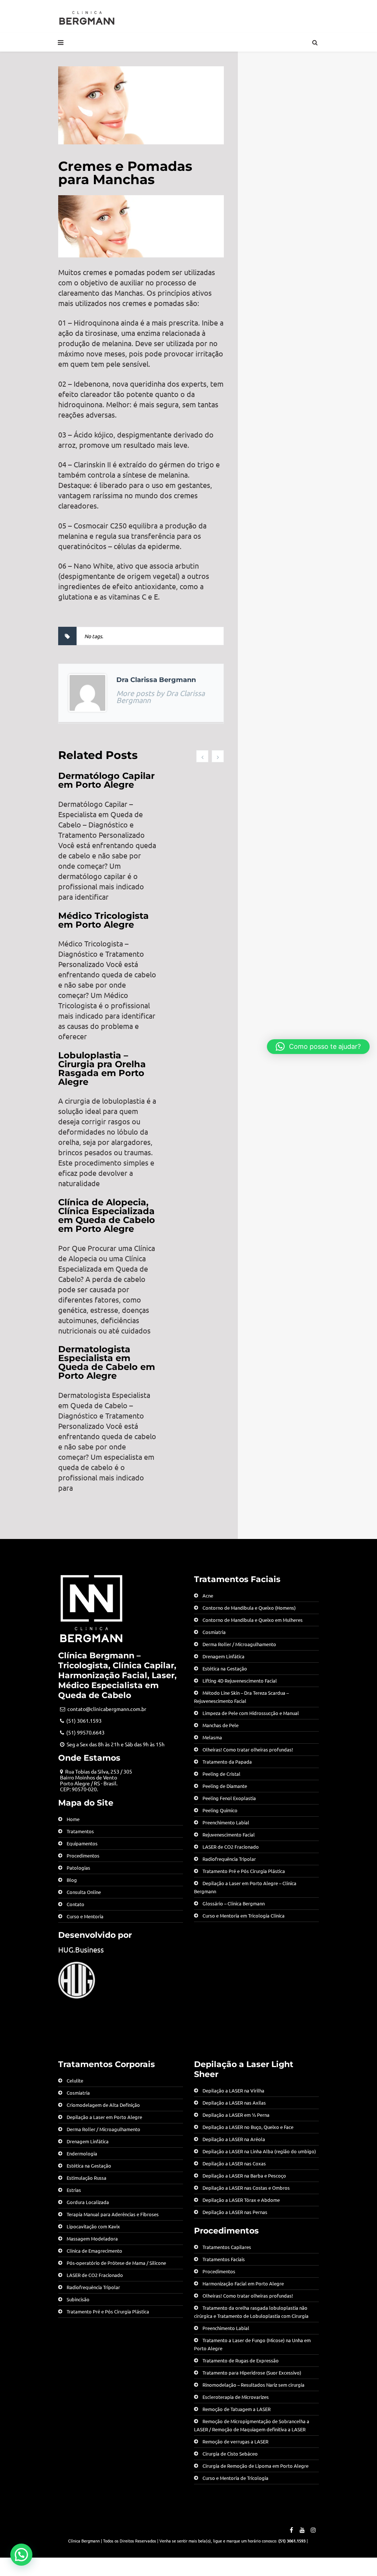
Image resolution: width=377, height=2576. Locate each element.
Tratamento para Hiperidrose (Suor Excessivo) (252, 2373)
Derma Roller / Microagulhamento (239, 1644)
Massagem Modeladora (92, 2238)
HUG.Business (81, 1949)
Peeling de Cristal (221, 1774)
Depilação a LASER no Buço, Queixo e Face (248, 2127)
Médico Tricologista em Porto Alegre (103, 920)
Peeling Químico (220, 1810)
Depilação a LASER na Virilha (233, 2090)
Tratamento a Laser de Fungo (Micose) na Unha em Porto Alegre (252, 2344)
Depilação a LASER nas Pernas (235, 2212)
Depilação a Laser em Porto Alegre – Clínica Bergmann (245, 1887)
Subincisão (78, 2299)
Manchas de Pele (221, 1725)
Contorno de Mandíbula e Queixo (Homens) (249, 1608)
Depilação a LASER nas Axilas (234, 2103)
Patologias (78, 1868)
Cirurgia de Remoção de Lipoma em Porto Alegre (256, 2466)
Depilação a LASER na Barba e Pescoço (244, 2176)
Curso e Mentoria (85, 1916)
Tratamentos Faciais (224, 2259)
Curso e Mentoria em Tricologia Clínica (244, 1916)
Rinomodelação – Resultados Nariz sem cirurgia (253, 2385)
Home (73, 1819)
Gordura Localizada (88, 2202)
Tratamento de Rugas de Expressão (241, 2360)
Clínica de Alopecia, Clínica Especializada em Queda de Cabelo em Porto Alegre (107, 1215)
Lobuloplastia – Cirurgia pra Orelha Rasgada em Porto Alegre (102, 1069)
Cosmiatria (214, 1632)
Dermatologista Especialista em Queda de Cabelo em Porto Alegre (107, 1362)
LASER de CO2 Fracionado (231, 1847)
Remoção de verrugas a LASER (235, 2441)
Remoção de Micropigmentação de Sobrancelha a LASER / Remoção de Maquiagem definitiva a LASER (252, 2425)
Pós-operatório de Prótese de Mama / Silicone (116, 2263)
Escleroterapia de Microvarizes (236, 2397)
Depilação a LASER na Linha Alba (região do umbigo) (259, 2151)
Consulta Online (84, 1892)
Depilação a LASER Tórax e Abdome (241, 2200)
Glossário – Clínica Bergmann (234, 1903)
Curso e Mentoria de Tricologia (235, 2478)
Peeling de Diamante (225, 1786)
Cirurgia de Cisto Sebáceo (230, 2454)
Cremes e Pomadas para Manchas (125, 173)
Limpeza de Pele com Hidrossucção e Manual (251, 1713)
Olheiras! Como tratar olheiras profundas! (248, 1749)
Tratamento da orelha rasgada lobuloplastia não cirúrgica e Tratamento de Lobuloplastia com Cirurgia (251, 2312)
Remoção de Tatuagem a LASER (237, 2409)
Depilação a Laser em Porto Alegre (104, 2117)
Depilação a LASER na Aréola (234, 2139)
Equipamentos (82, 1843)
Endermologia (82, 2153)
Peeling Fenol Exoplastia (229, 1798)
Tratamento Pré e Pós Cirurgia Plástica (244, 1871)
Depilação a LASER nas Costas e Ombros (246, 2188)
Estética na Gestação (225, 1668)
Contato (75, 1904)
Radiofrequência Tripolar (229, 1859)
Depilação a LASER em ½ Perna (236, 2115)
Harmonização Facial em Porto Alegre (243, 2283)
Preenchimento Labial (226, 1822)
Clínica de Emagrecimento (94, 2251)
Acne (208, 1595)
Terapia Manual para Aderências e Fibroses (113, 2214)
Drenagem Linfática (223, 1656)
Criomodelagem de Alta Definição (103, 2105)
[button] (21, 2555)
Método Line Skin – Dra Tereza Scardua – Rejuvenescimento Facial (241, 1697)
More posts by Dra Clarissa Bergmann (161, 696)
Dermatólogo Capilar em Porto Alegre (106, 780)
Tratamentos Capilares (227, 2247)
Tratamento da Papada (227, 1762)
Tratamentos (80, 1831)
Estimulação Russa (87, 2178)
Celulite (75, 2081)
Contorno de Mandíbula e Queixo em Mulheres (253, 1620)
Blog (72, 1880)
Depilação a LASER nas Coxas (234, 2163)
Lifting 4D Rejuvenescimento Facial (240, 1681)
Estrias (74, 2190)
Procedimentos (83, 1855)
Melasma (212, 1737)
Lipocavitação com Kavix (93, 2226)
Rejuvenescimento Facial (229, 1835)
